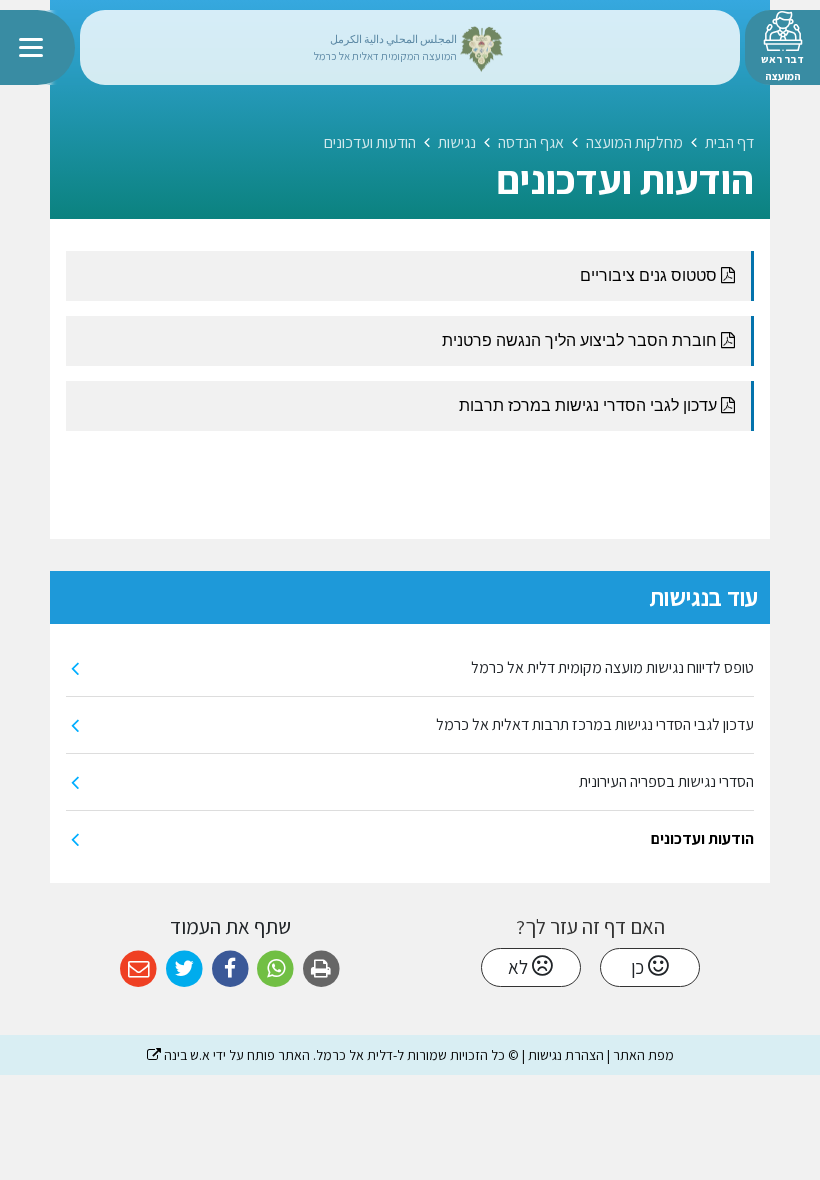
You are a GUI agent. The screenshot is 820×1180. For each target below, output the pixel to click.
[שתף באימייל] (138, 969)
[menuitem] (410, 668)
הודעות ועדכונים (702, 838)
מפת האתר (643, 1055)
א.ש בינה (178, 1055)
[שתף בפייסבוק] (230, 969)
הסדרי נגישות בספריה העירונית (666, 781)
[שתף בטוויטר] (184, 969)
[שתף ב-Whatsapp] (275, 969)
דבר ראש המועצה (782, 67)
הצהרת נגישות (566, 1055)
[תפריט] (37, 47)
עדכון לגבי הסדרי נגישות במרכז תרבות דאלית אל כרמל (595, 724)
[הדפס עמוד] (321, 969)
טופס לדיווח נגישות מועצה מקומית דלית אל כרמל (612, 667)
